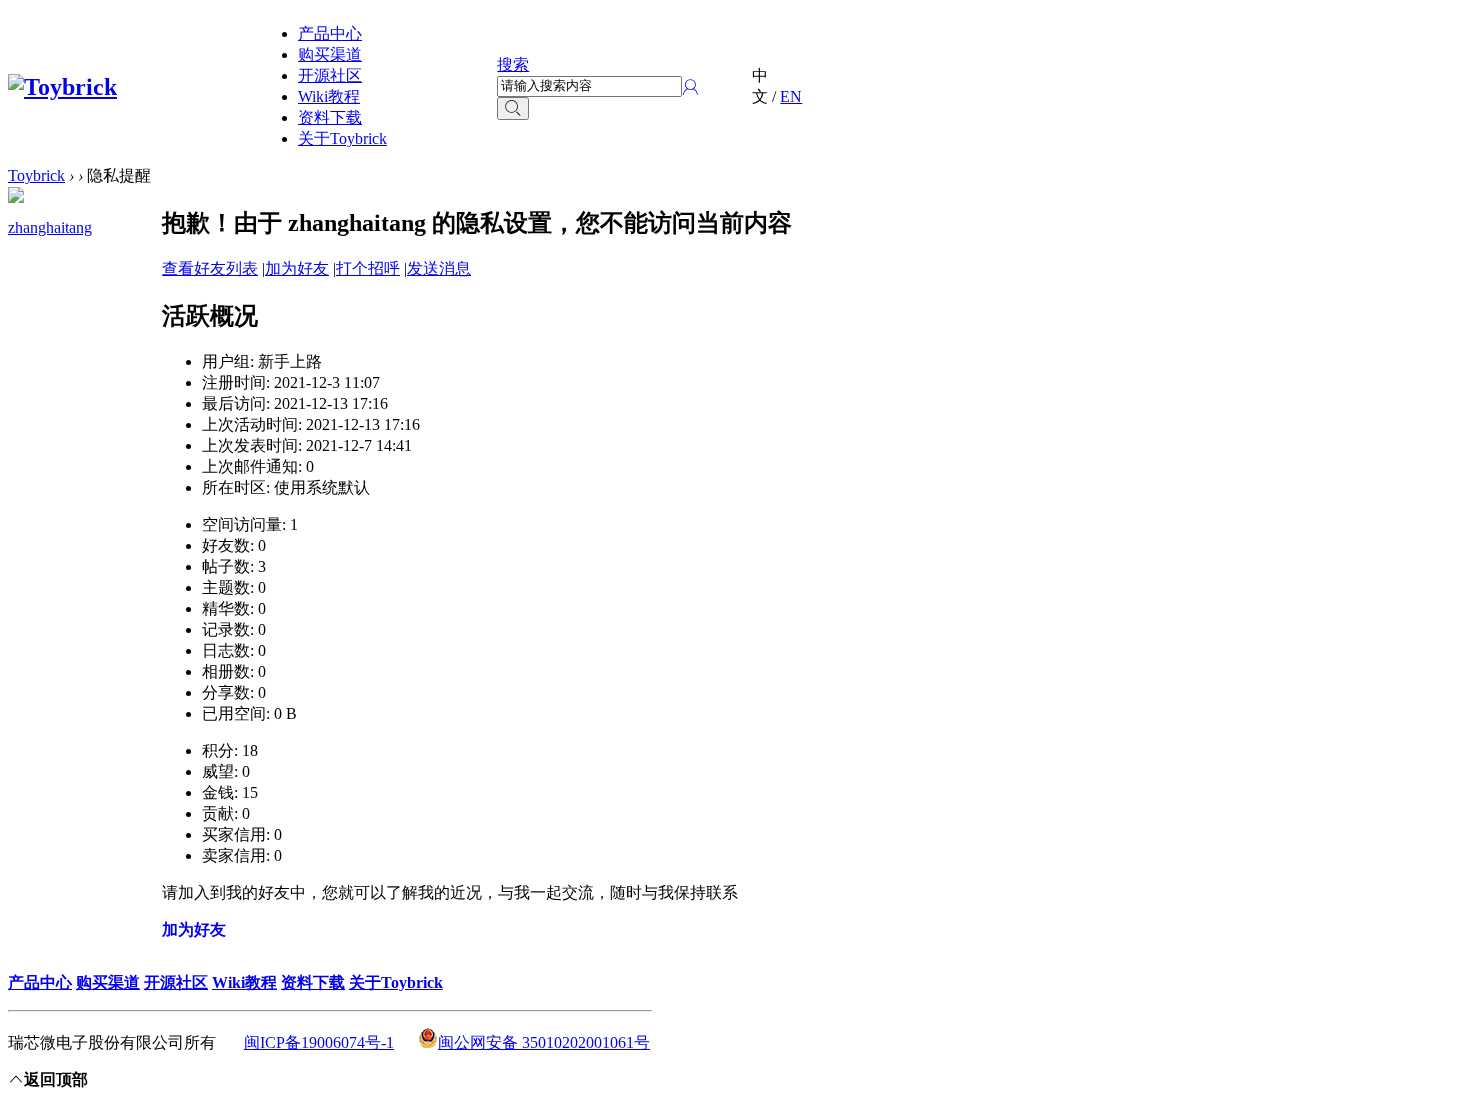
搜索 (513, 64)
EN (791, 96)
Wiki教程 (329, 96)
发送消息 (439, 268)
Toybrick (36, 175)
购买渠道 (330, 54)
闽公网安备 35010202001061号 (544, 1042)
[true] (513, 108)
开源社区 (330, 75)
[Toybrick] (62, 87)
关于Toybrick (342, 138)
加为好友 (297, 268)
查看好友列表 (210, 268)
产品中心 (330, 33)
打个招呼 (368, 268)
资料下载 (330, 117)
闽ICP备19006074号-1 (319, 1042)
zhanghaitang (50, 227)
